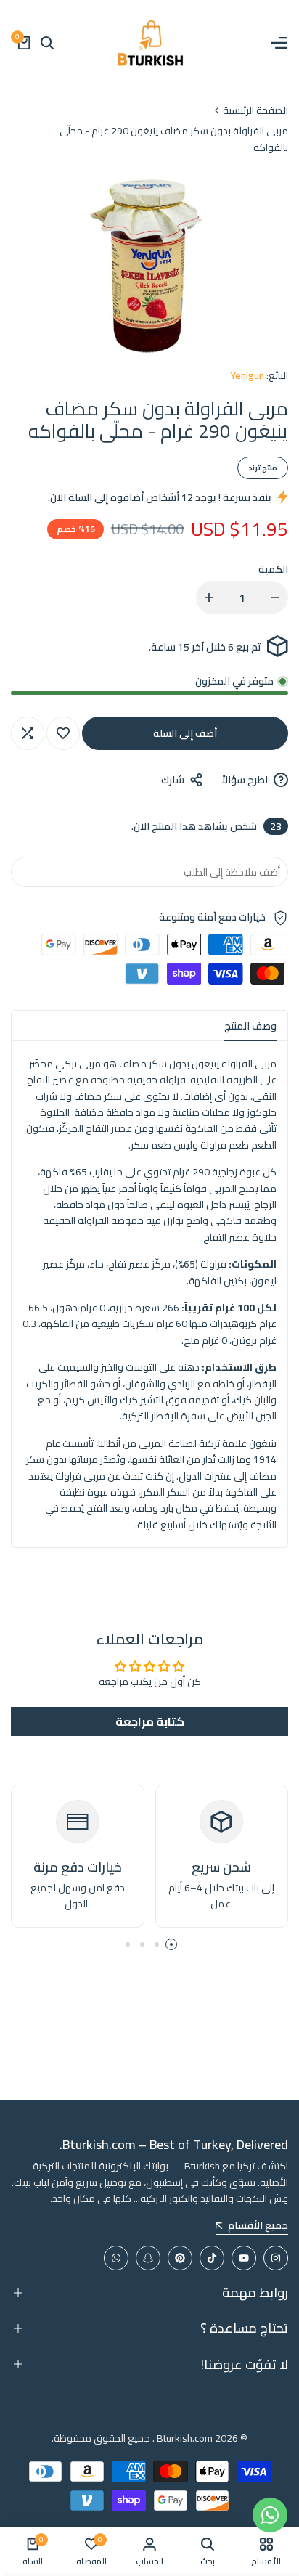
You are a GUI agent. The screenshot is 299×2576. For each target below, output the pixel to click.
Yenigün (247, 375)
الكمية (273, 569)
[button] (63, 733)
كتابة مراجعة (150, 1721)
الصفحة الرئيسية (255, 110)
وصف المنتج (250, 1026)
